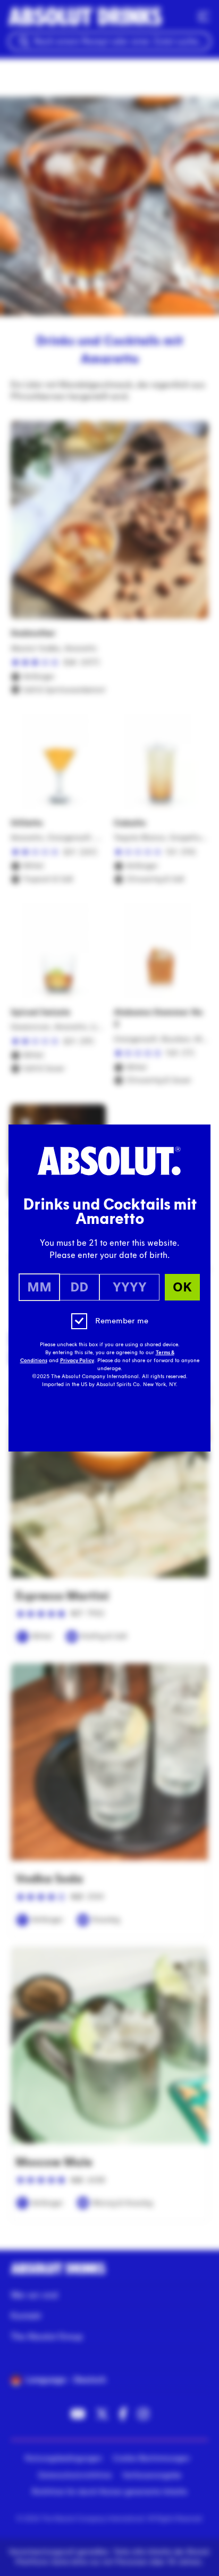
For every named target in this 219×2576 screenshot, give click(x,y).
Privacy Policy (77, 1361)
